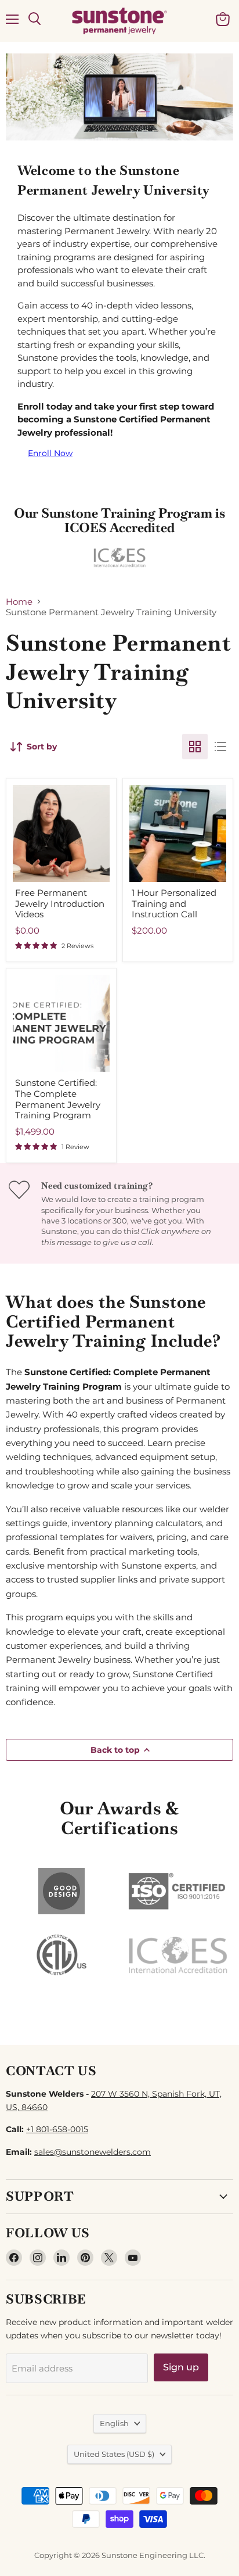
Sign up (181, 2367)
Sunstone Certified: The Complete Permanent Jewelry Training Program (58, 1099)
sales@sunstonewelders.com (93, 2152)
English (114, 2423)
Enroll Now (50, 453)
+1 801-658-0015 (57, 2129)
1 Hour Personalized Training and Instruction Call (174, 904)
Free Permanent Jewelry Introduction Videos (60, 904)
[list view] (220, 747)
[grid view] (195, 747)
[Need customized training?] (119, 1213)
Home (19, 602)
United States (114, 2454)
